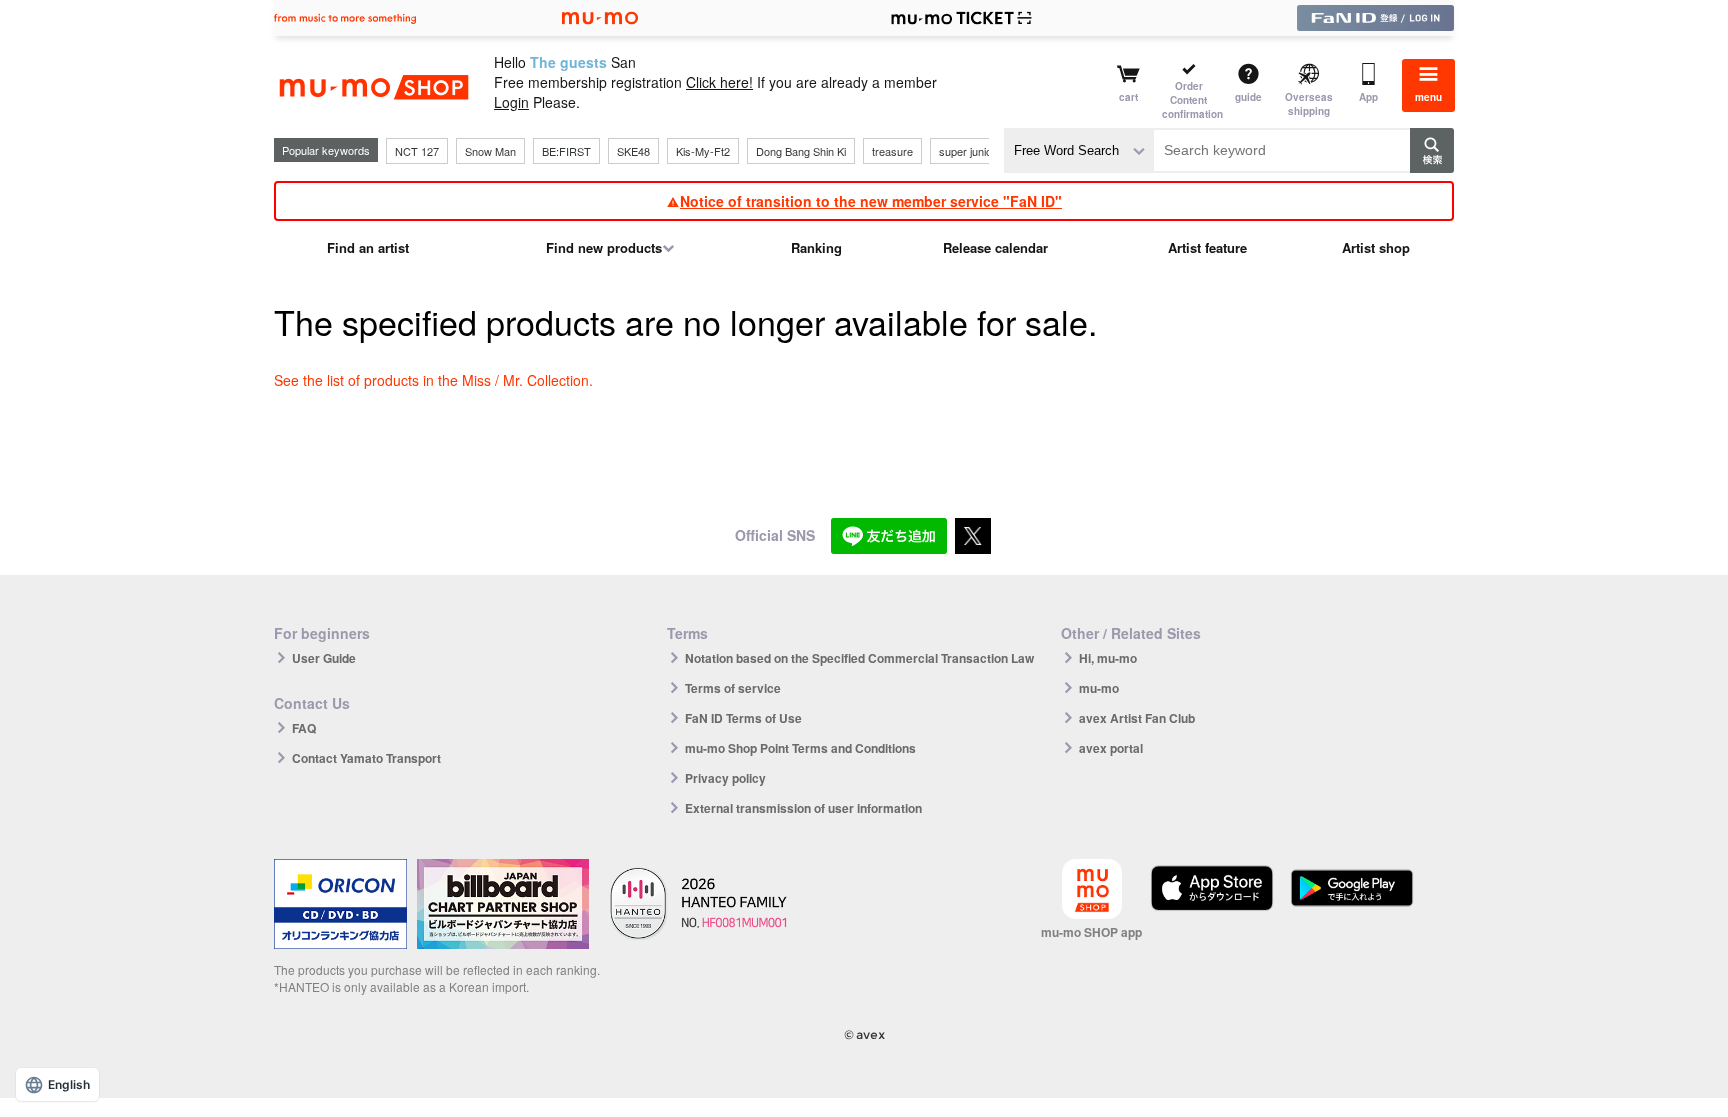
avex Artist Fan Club (1137, 718)
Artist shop (1376, 247)
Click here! (719, 82)
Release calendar (995, 247)
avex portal (1111, 748)
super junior (967, 151)
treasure (892, 151)
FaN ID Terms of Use (743, 718)
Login (511, 102)
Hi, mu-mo (1108, 658)
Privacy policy (725, 778)
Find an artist (368, 247)
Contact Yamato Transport (366, 758)
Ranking (816, 247)
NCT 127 (417, 151)
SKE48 (633, 151)
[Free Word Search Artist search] (1079, 150)
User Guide (324, 658)
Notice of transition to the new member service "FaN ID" (871, 201)
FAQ (304, 728)
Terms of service (733, 688)
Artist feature (1207, 247)
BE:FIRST (566, 151)
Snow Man (490, 151)
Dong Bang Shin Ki (801, 151)
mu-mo (1099, 688)
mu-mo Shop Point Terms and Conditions (800, 748)
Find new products (604, 247)
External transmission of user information (803, 808)
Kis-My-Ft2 (703, 151)
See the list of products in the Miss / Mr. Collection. (433, 380)
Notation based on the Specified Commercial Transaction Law (859, 658)
